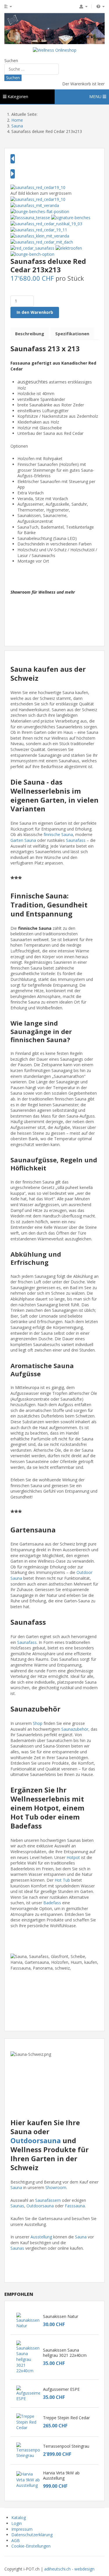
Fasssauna (75, 2206)
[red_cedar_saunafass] (32, 248)
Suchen (11, 61)
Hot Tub (62, 1880)
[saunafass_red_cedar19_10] (38, 199)
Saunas (17, 2206)
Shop (38, 1723)
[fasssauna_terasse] (30, 217)
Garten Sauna (23, 840)
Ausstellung (41, 2237)
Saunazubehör (75, 1729)
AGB (16, 2540)
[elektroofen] (69, 248)
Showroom (56, 2187)
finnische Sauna (58, 834)
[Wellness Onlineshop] (55, 50)
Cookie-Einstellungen (31, 2546)
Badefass (52, 1903)
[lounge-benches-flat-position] (40, 211)
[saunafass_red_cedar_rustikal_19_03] (46, 223)
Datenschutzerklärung (32, 2535)
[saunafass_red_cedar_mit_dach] (42, 242)
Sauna (16, 2187)
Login (17, 2523)
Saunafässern (48, 2200)
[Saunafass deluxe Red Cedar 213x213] (38, 187)
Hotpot (73, 1857)
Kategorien (17, 97)
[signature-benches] (71, 217)
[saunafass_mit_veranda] (35, 205)
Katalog (19, 2518)
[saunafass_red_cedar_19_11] (39, 229)
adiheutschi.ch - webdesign (69, 2569)
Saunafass (76, 840)
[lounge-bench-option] (32, 254)
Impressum (22, 2529)
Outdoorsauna (36, 2140)
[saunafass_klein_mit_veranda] (40, 236)
